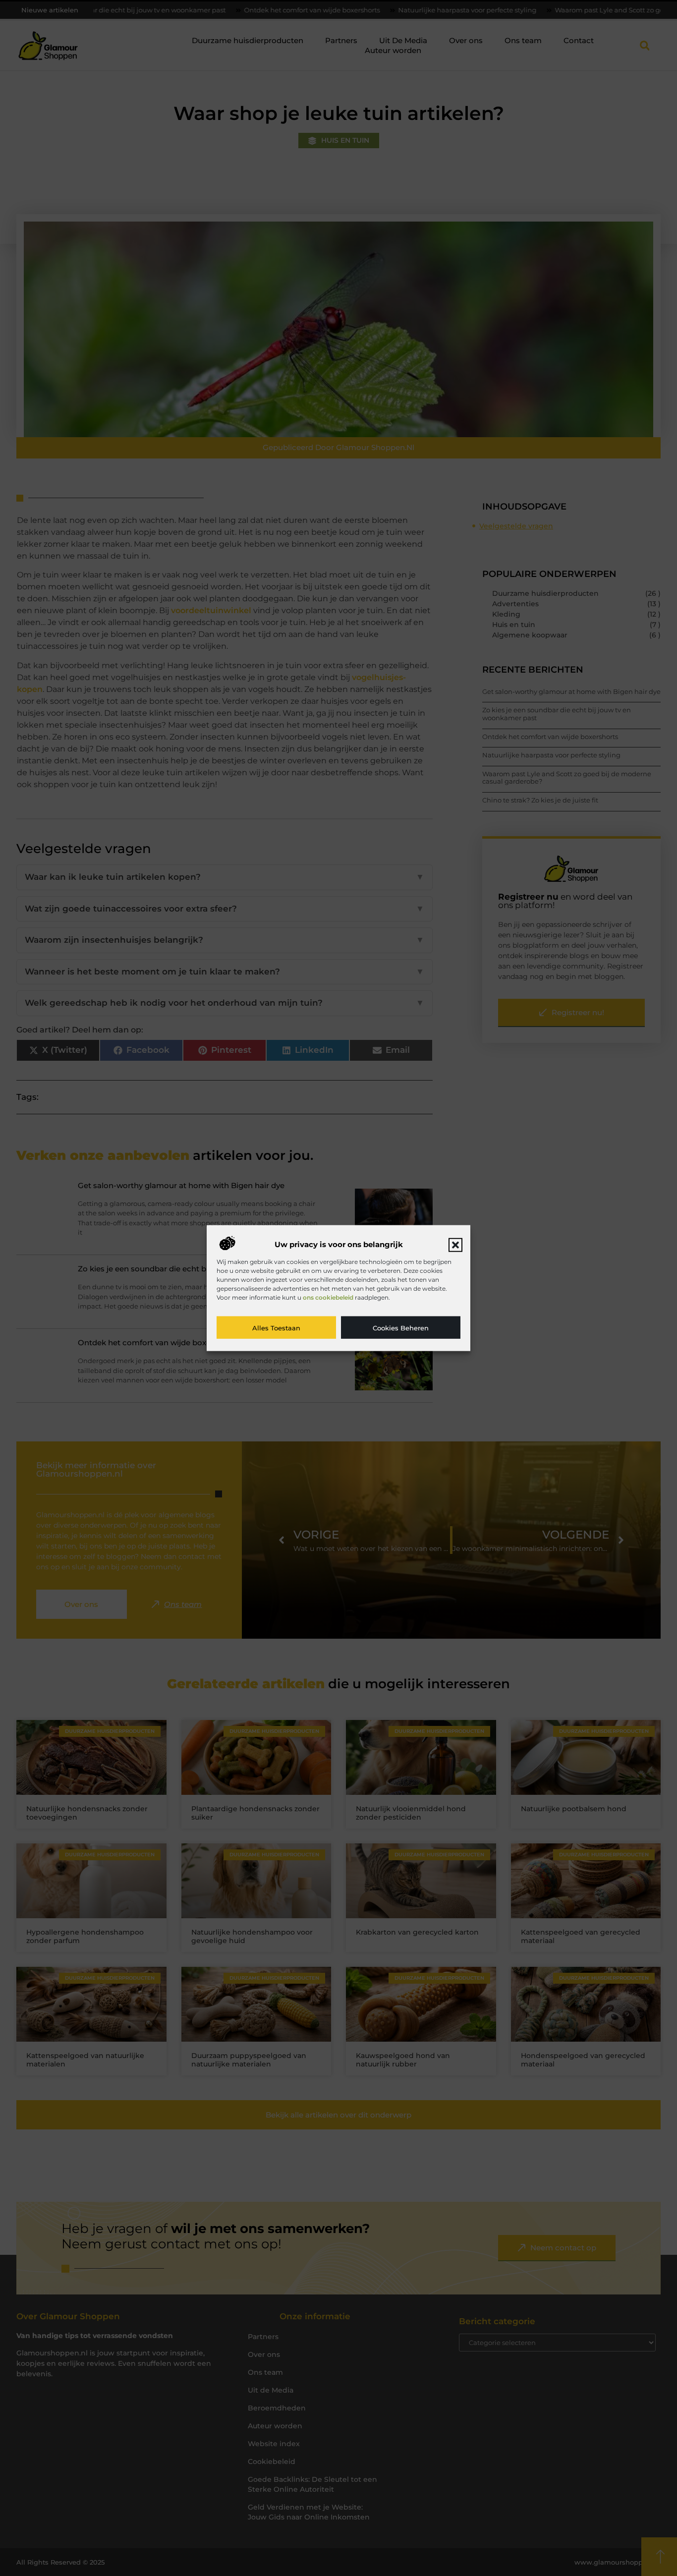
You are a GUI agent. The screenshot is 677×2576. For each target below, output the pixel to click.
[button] (455, 1245)
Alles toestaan (276, 1327)
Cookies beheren (401, 1327)
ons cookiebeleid (328, 1297)
